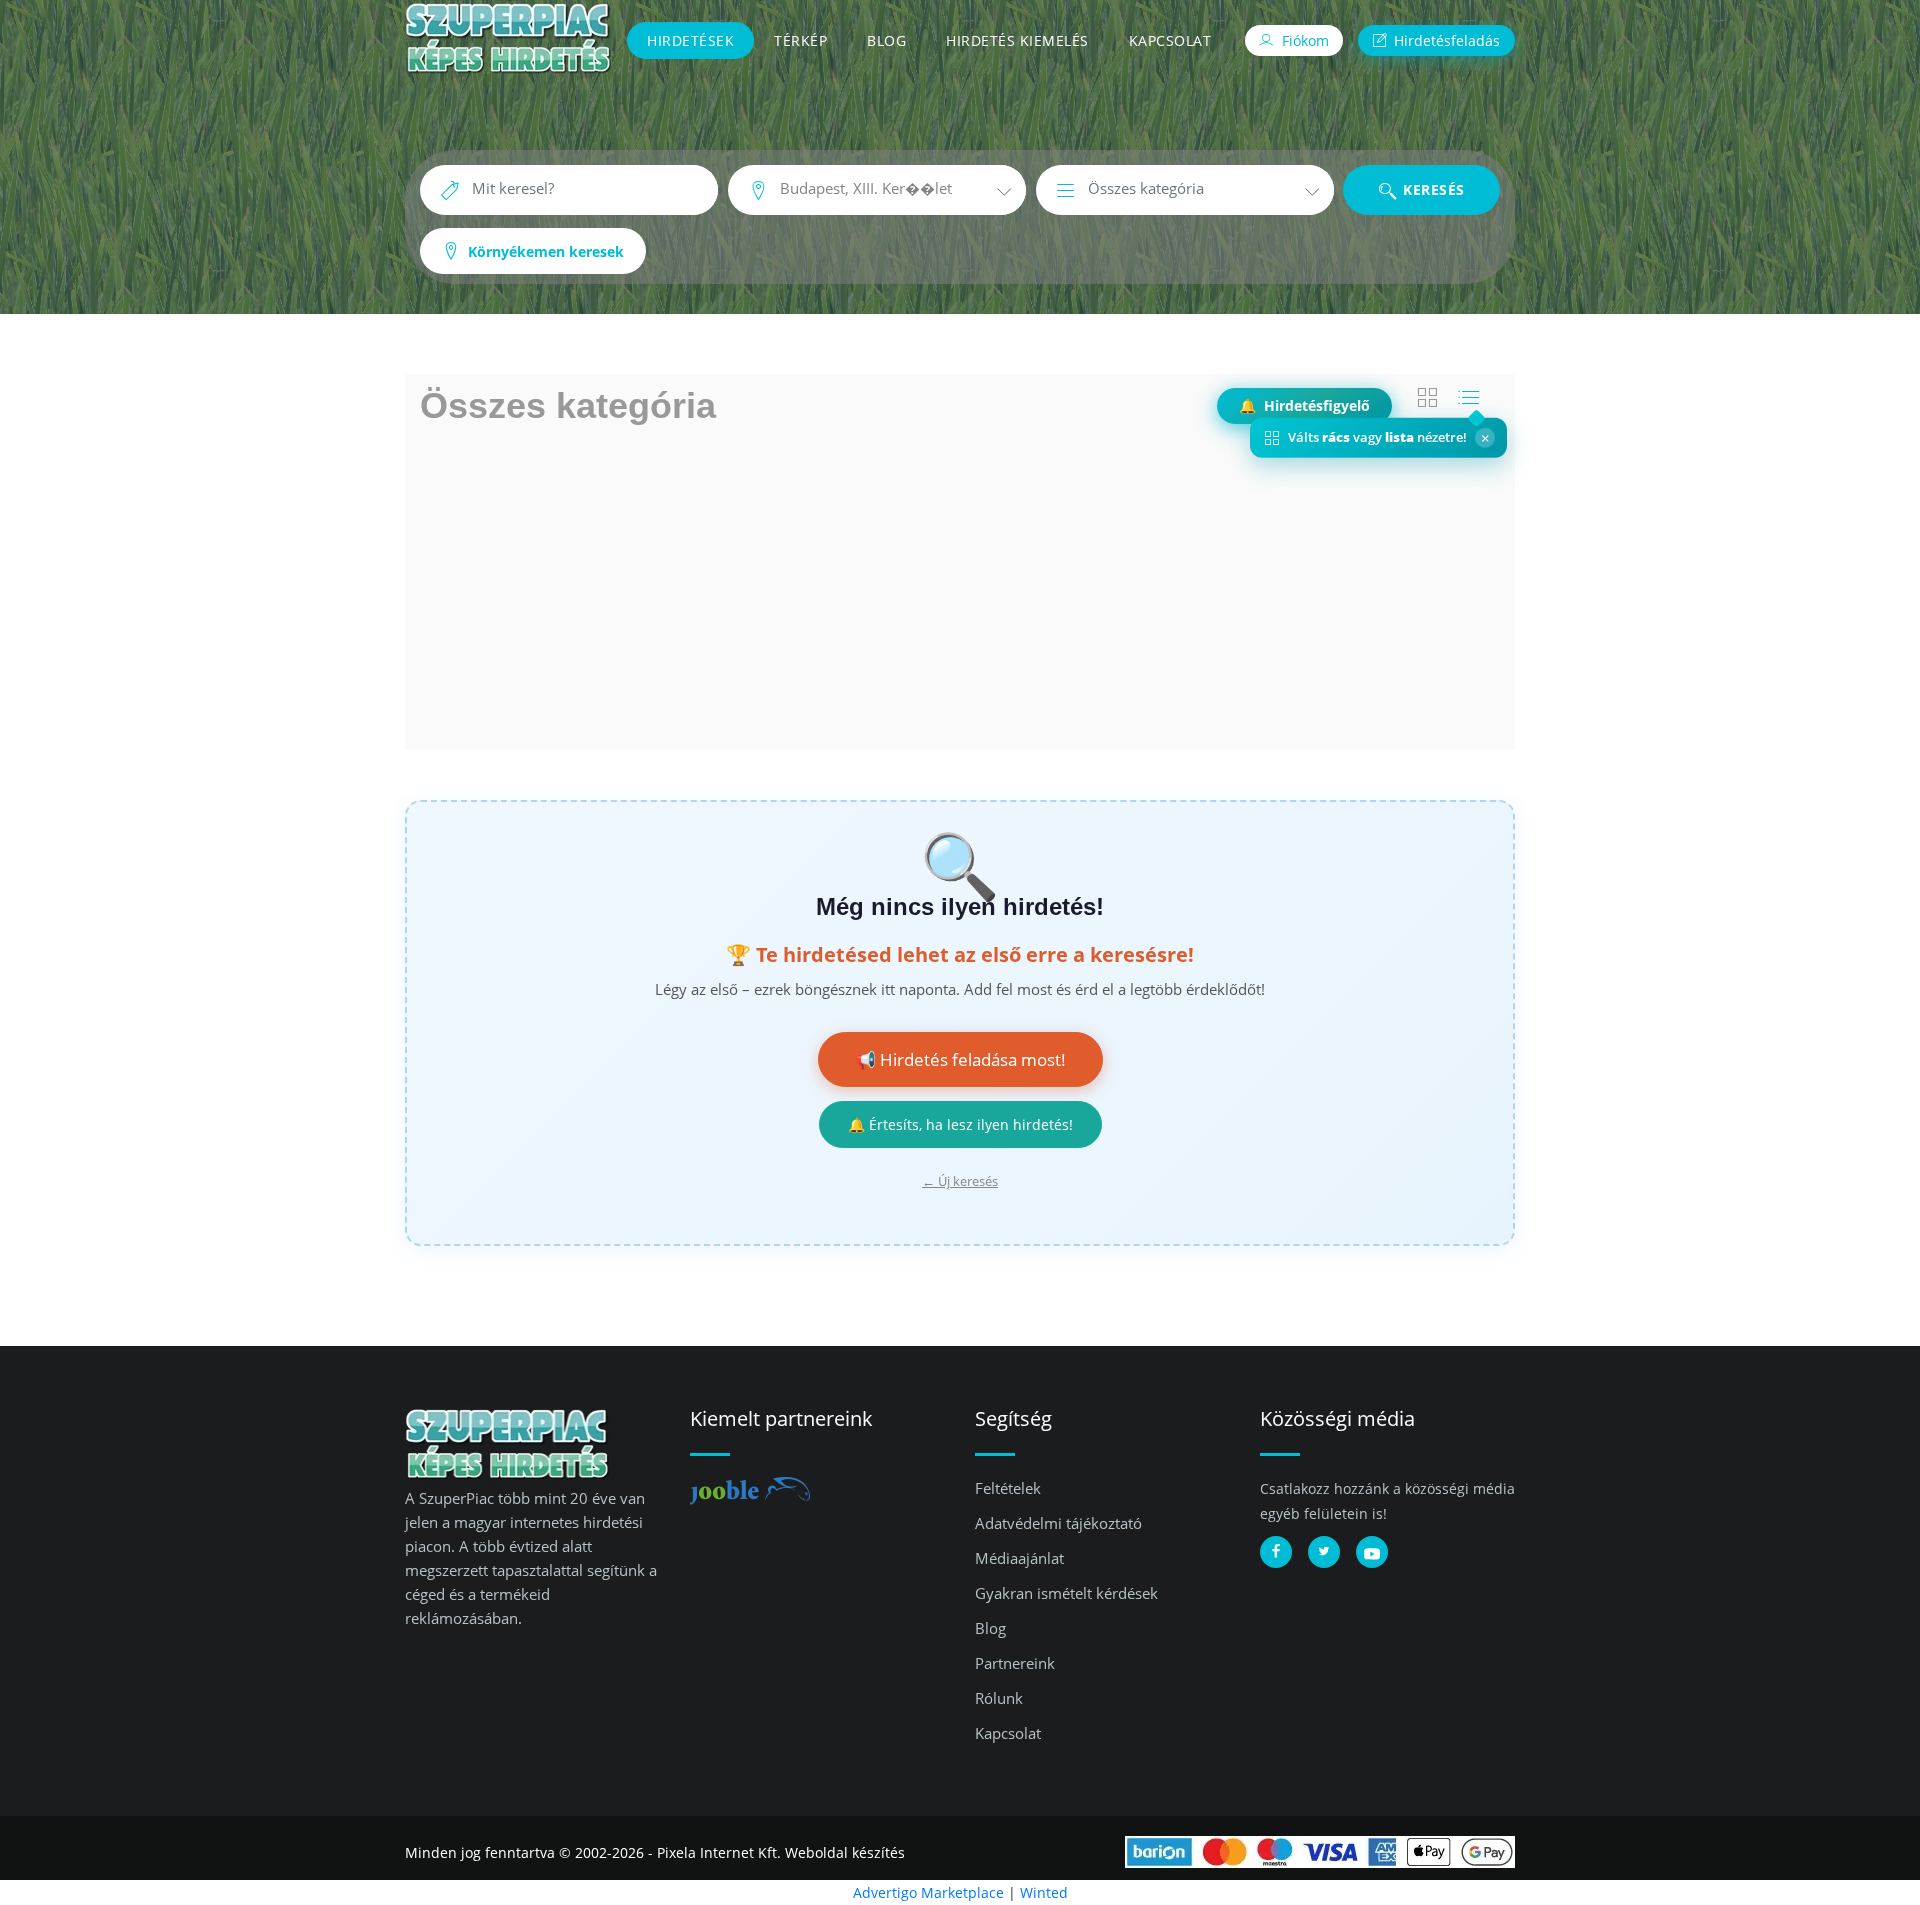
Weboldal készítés (845, 1852)
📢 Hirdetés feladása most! (960, 1059)
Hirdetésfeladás (1445, 40)
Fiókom (1303, 40)
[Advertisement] (960, 590)
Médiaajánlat (1019, 1558)
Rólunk (999, 1698)
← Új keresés (960, 1181)
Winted (1044, 1892)
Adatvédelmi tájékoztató (1058, 1523)
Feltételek (1008, 1488)
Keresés (1432, 189)
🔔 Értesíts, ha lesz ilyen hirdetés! (960, 1124)
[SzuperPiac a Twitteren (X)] (1324, 1552)
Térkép (800, 40)
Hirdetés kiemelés (1017, 40)
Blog (886, 40)
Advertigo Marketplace (928, 1892)
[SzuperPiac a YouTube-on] (1372, 1552)
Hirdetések (690, 40)
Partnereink (1015, 1663)
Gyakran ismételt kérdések (1066, 1593)
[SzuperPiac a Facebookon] (1276, 1552)
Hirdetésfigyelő (1304, 405)
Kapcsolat (1170, 40)
